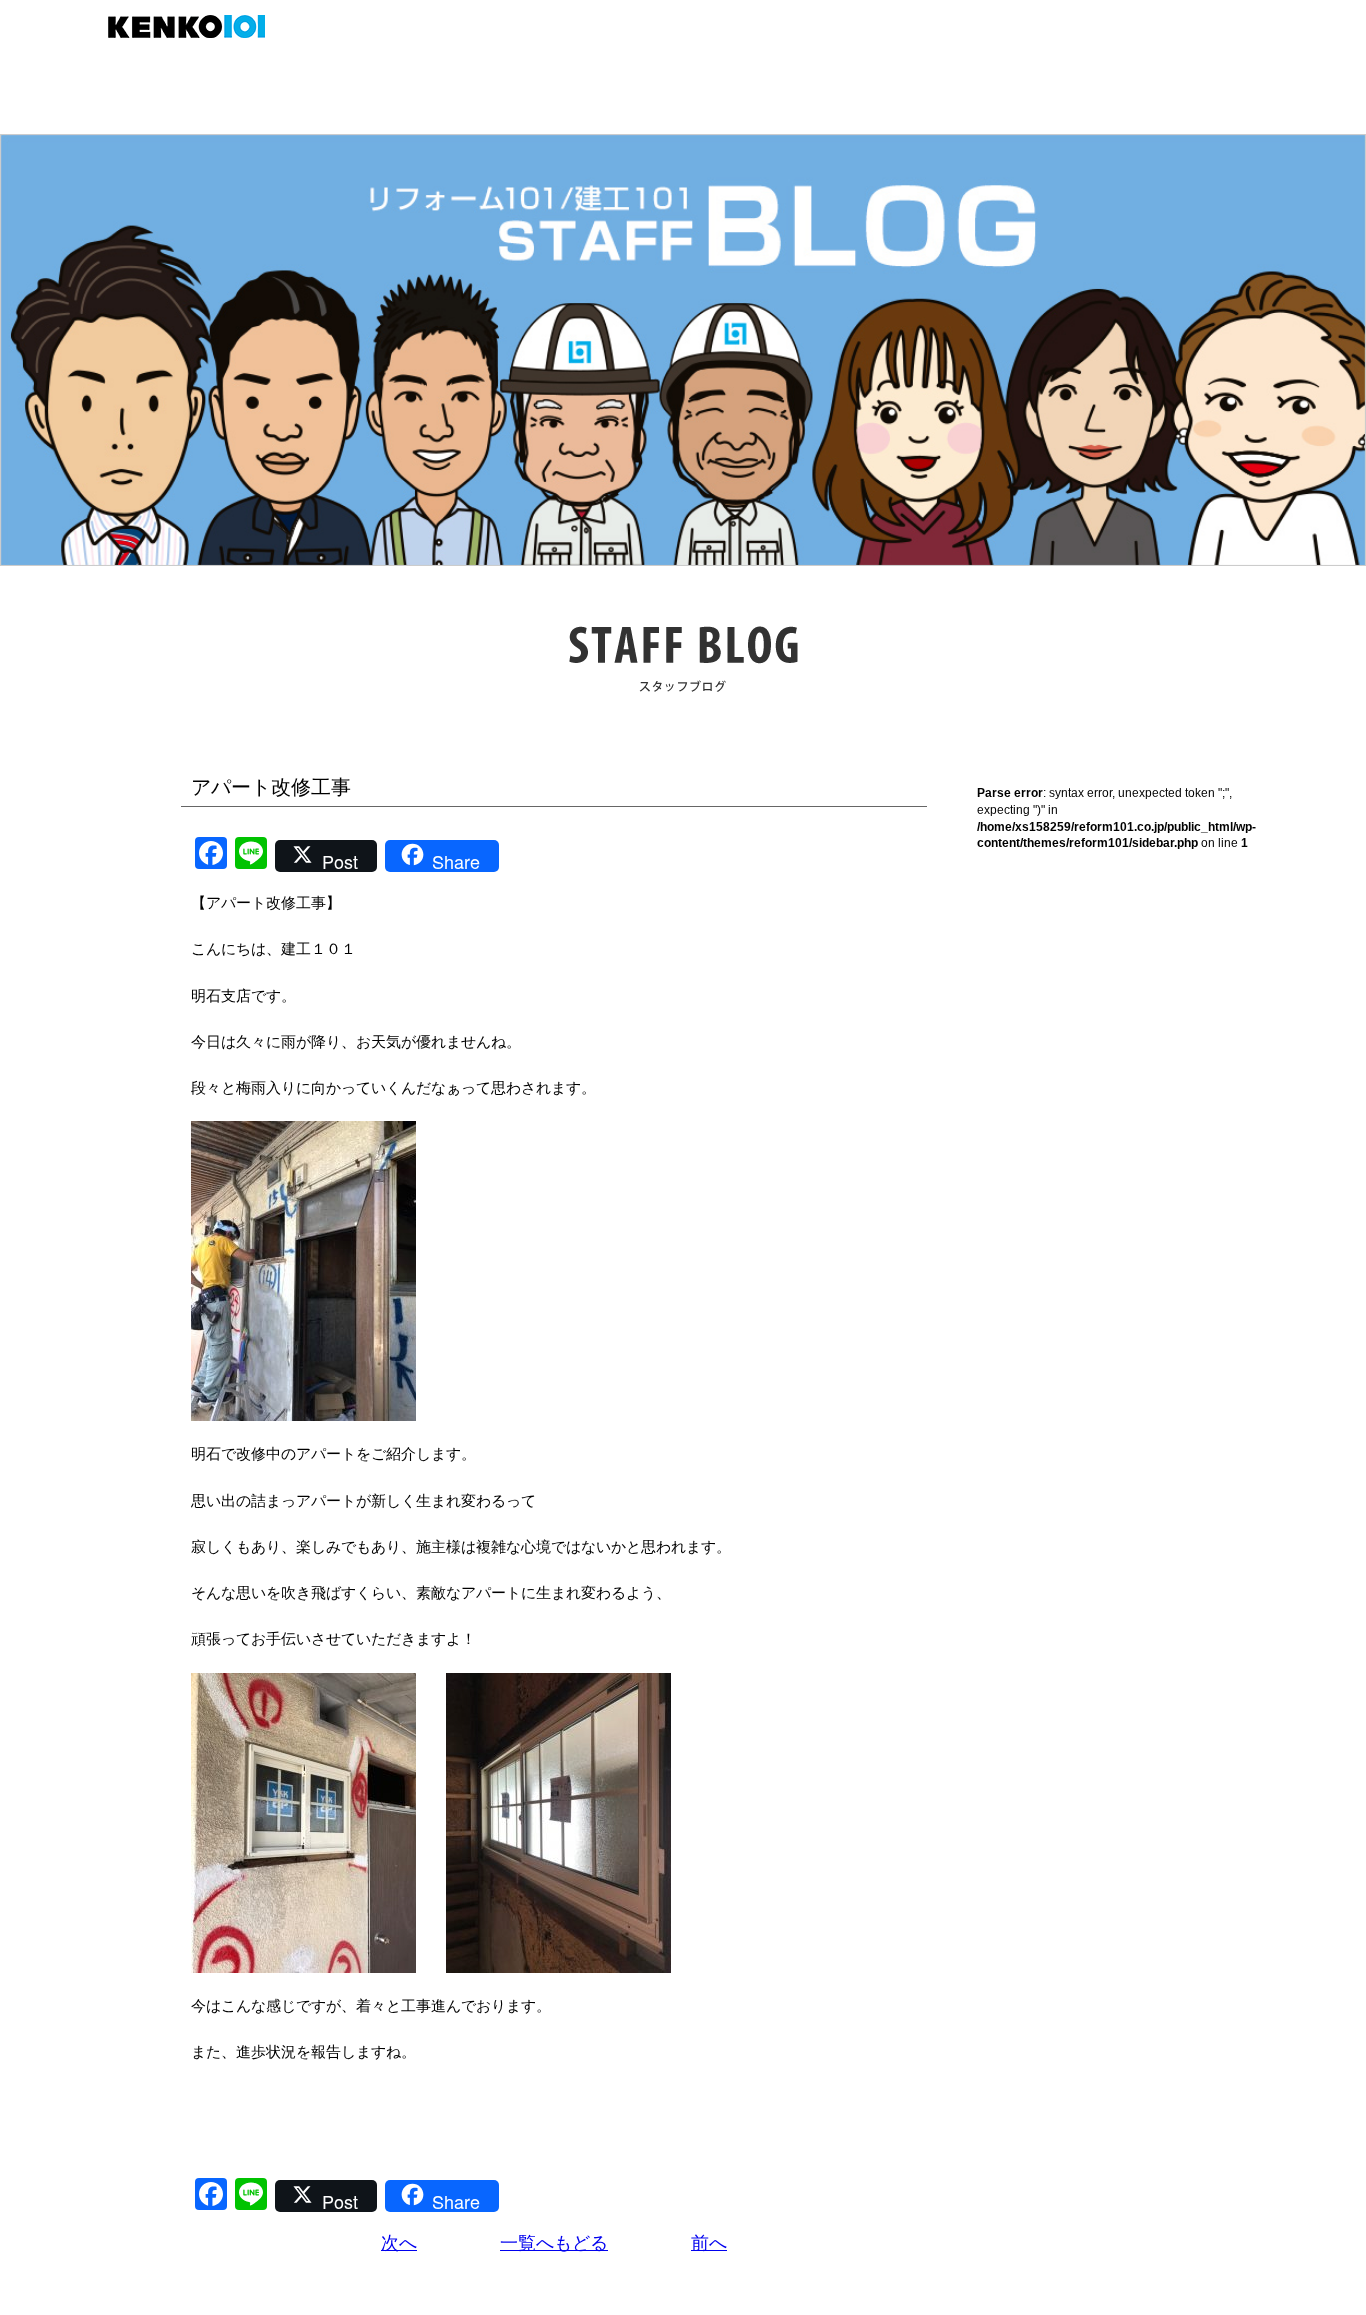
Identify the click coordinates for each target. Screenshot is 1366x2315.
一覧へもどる (554, 2243)
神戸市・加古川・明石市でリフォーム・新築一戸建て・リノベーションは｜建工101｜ (196, 26)
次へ (399, 2243)
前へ (709, 2243)
